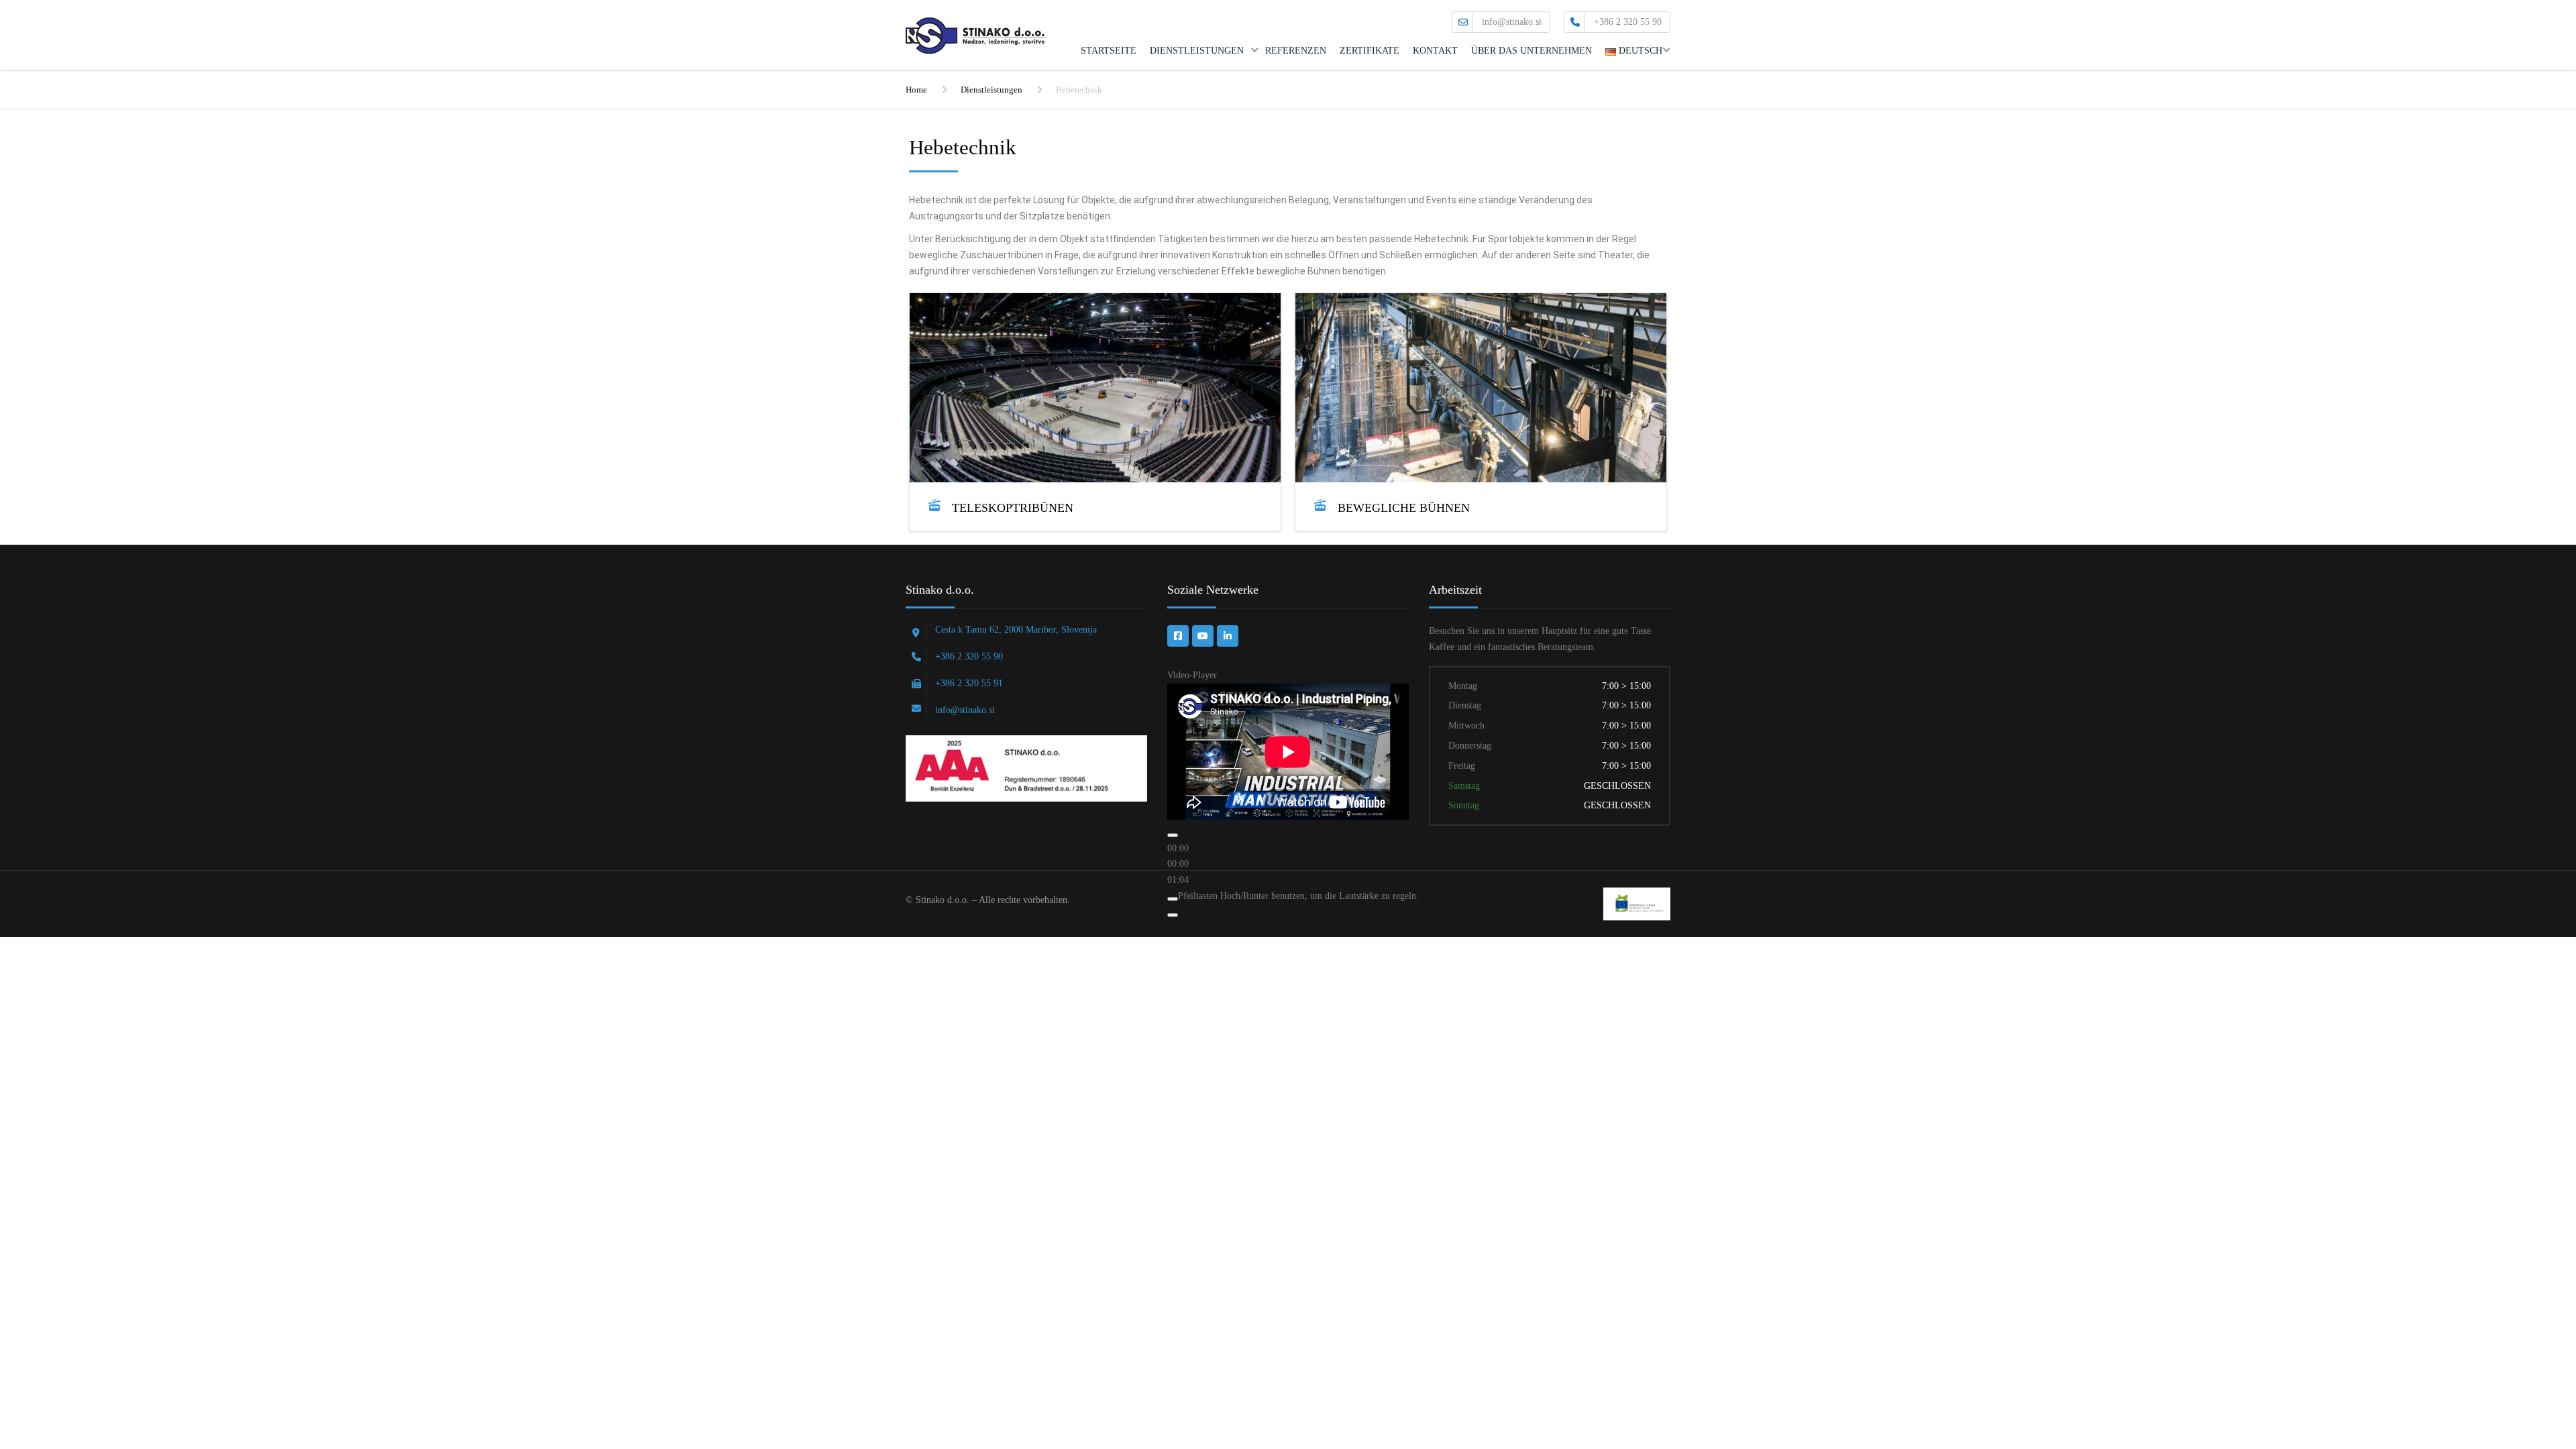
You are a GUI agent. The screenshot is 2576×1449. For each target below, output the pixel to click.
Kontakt (1435, 51)
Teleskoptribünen (1013, 508)
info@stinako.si (1512, 22)
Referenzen (1296, 51)
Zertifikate (1370, 51)
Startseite (1109, 51)
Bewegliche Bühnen (1404, 508)
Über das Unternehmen (1532, 51)
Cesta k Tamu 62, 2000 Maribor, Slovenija (1016, 630)
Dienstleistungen (1197, 51)
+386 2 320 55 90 (1628, 22)
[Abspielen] (1173, 835)
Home (916, 90)
